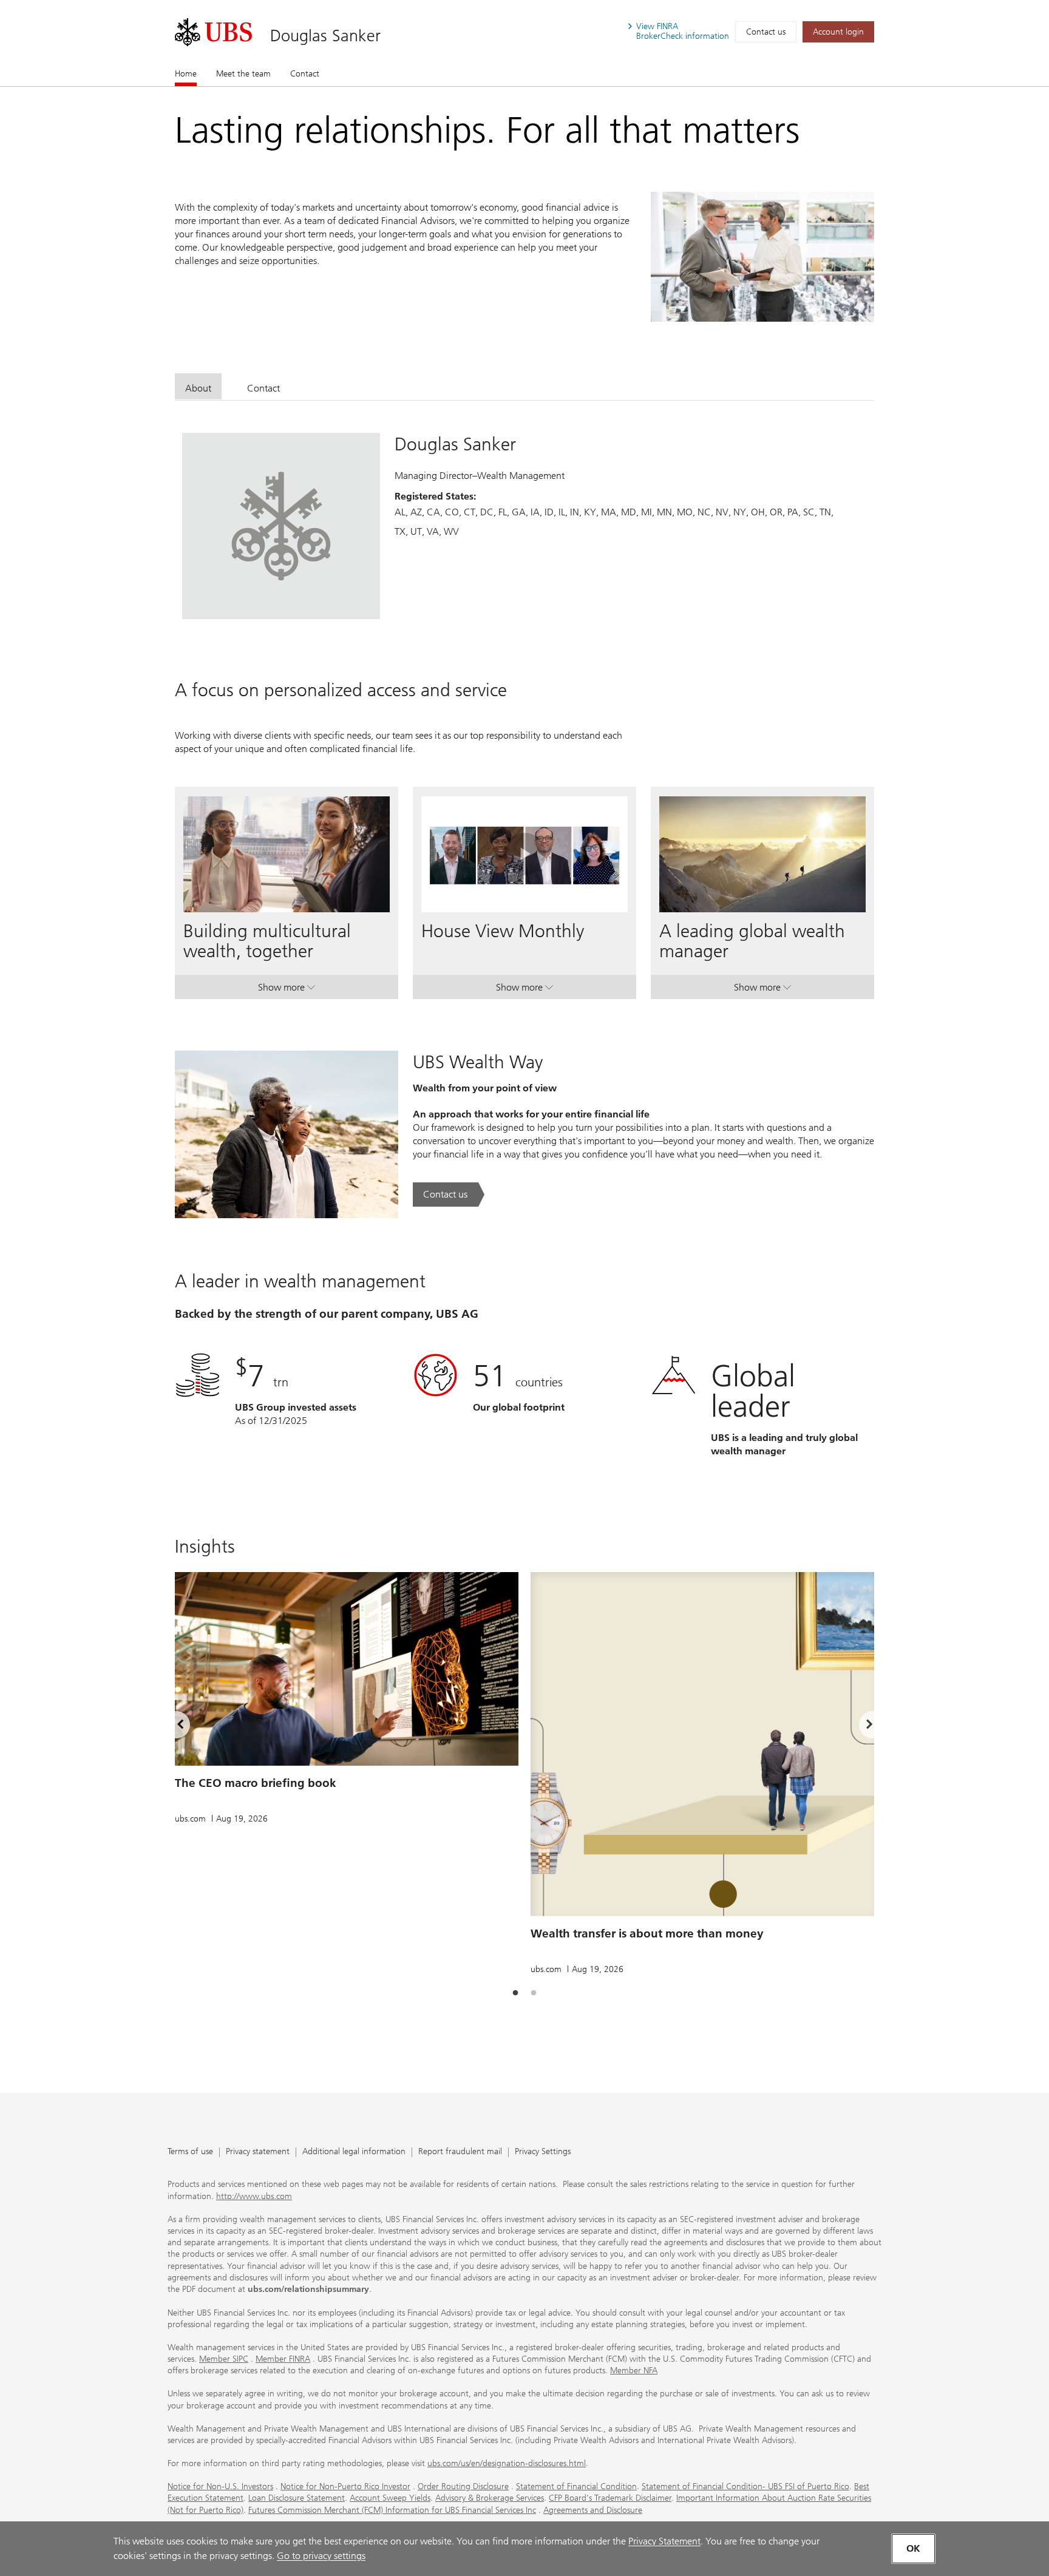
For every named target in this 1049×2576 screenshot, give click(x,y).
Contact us (766, 32)
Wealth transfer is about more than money (647, 1934)
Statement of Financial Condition (576, 2486)
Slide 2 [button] (534, 1993)
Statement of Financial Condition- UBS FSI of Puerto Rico (745, 2486)
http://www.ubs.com (254, 2196)
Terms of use (190, 2152)
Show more (287, 990)
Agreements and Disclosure (593, 2510)
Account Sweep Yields (390, 2498)
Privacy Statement (664, 2541)
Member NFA (634, 2371)
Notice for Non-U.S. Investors (220, 2486)
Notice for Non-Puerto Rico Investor (345, 2486)
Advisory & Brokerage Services (490, 2498)
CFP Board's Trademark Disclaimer (610, 2498)
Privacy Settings (543, 2152)
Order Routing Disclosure (463, 2486)
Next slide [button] (859, 1726)
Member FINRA (283, 2359)
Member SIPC (224, 2359)
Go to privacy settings (321, 2556)
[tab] (198, 386)
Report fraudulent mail (460, 2152)
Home (186, 74)
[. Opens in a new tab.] (213, 32)
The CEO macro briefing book (256, 1783)
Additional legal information (354, 2152)
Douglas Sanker (325, 36)
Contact (305, 74)
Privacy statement (258, 2152)
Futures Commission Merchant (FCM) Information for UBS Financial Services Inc (392, 2510)
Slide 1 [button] (515, 1993)
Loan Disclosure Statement (297, 2498)
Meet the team (243, 74)
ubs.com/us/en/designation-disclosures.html (507, 2463)
